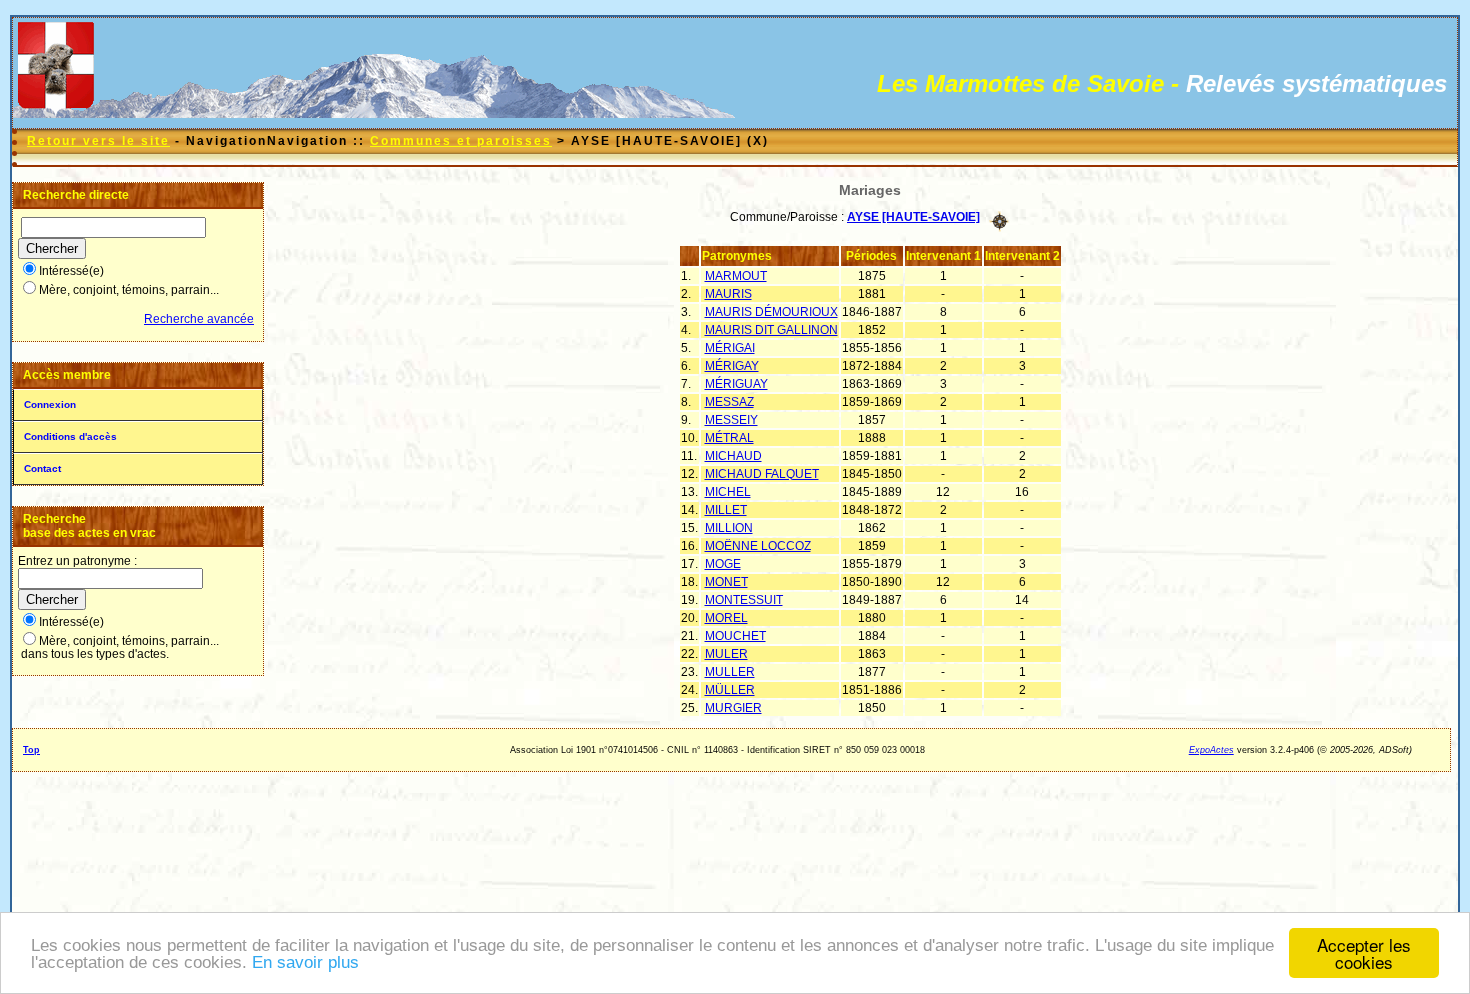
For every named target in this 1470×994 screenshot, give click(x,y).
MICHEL (728, 492)
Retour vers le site (98, 141)
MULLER (730, 672)
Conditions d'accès (70, 436)
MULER (726, 654)
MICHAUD (733, 456)
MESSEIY (731, 420)
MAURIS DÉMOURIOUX (771, 312)
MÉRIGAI (730, 348)
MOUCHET (735, 636)
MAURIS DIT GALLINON (771, 330)
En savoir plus (305, 962)
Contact (42, 468)
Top (31, 750)
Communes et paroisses (461, 141)
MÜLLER (730, 690)
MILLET (726, 510)
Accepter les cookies (1364, 953)
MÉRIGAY (732, 366)
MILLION (729, 528)
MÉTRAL (729, 438)
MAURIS (728, 294)
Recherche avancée (199, 319)
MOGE (723, 564)
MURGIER (733, 708)
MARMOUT (736, 276)
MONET (726, 582)
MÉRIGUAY (736, 384)
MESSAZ (729, 402)
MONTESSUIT (744, 600)
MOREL (726, 618)
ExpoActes (1211, 750)
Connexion (50, 404)
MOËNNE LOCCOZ (758, 546)
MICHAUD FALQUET (762, 474)
